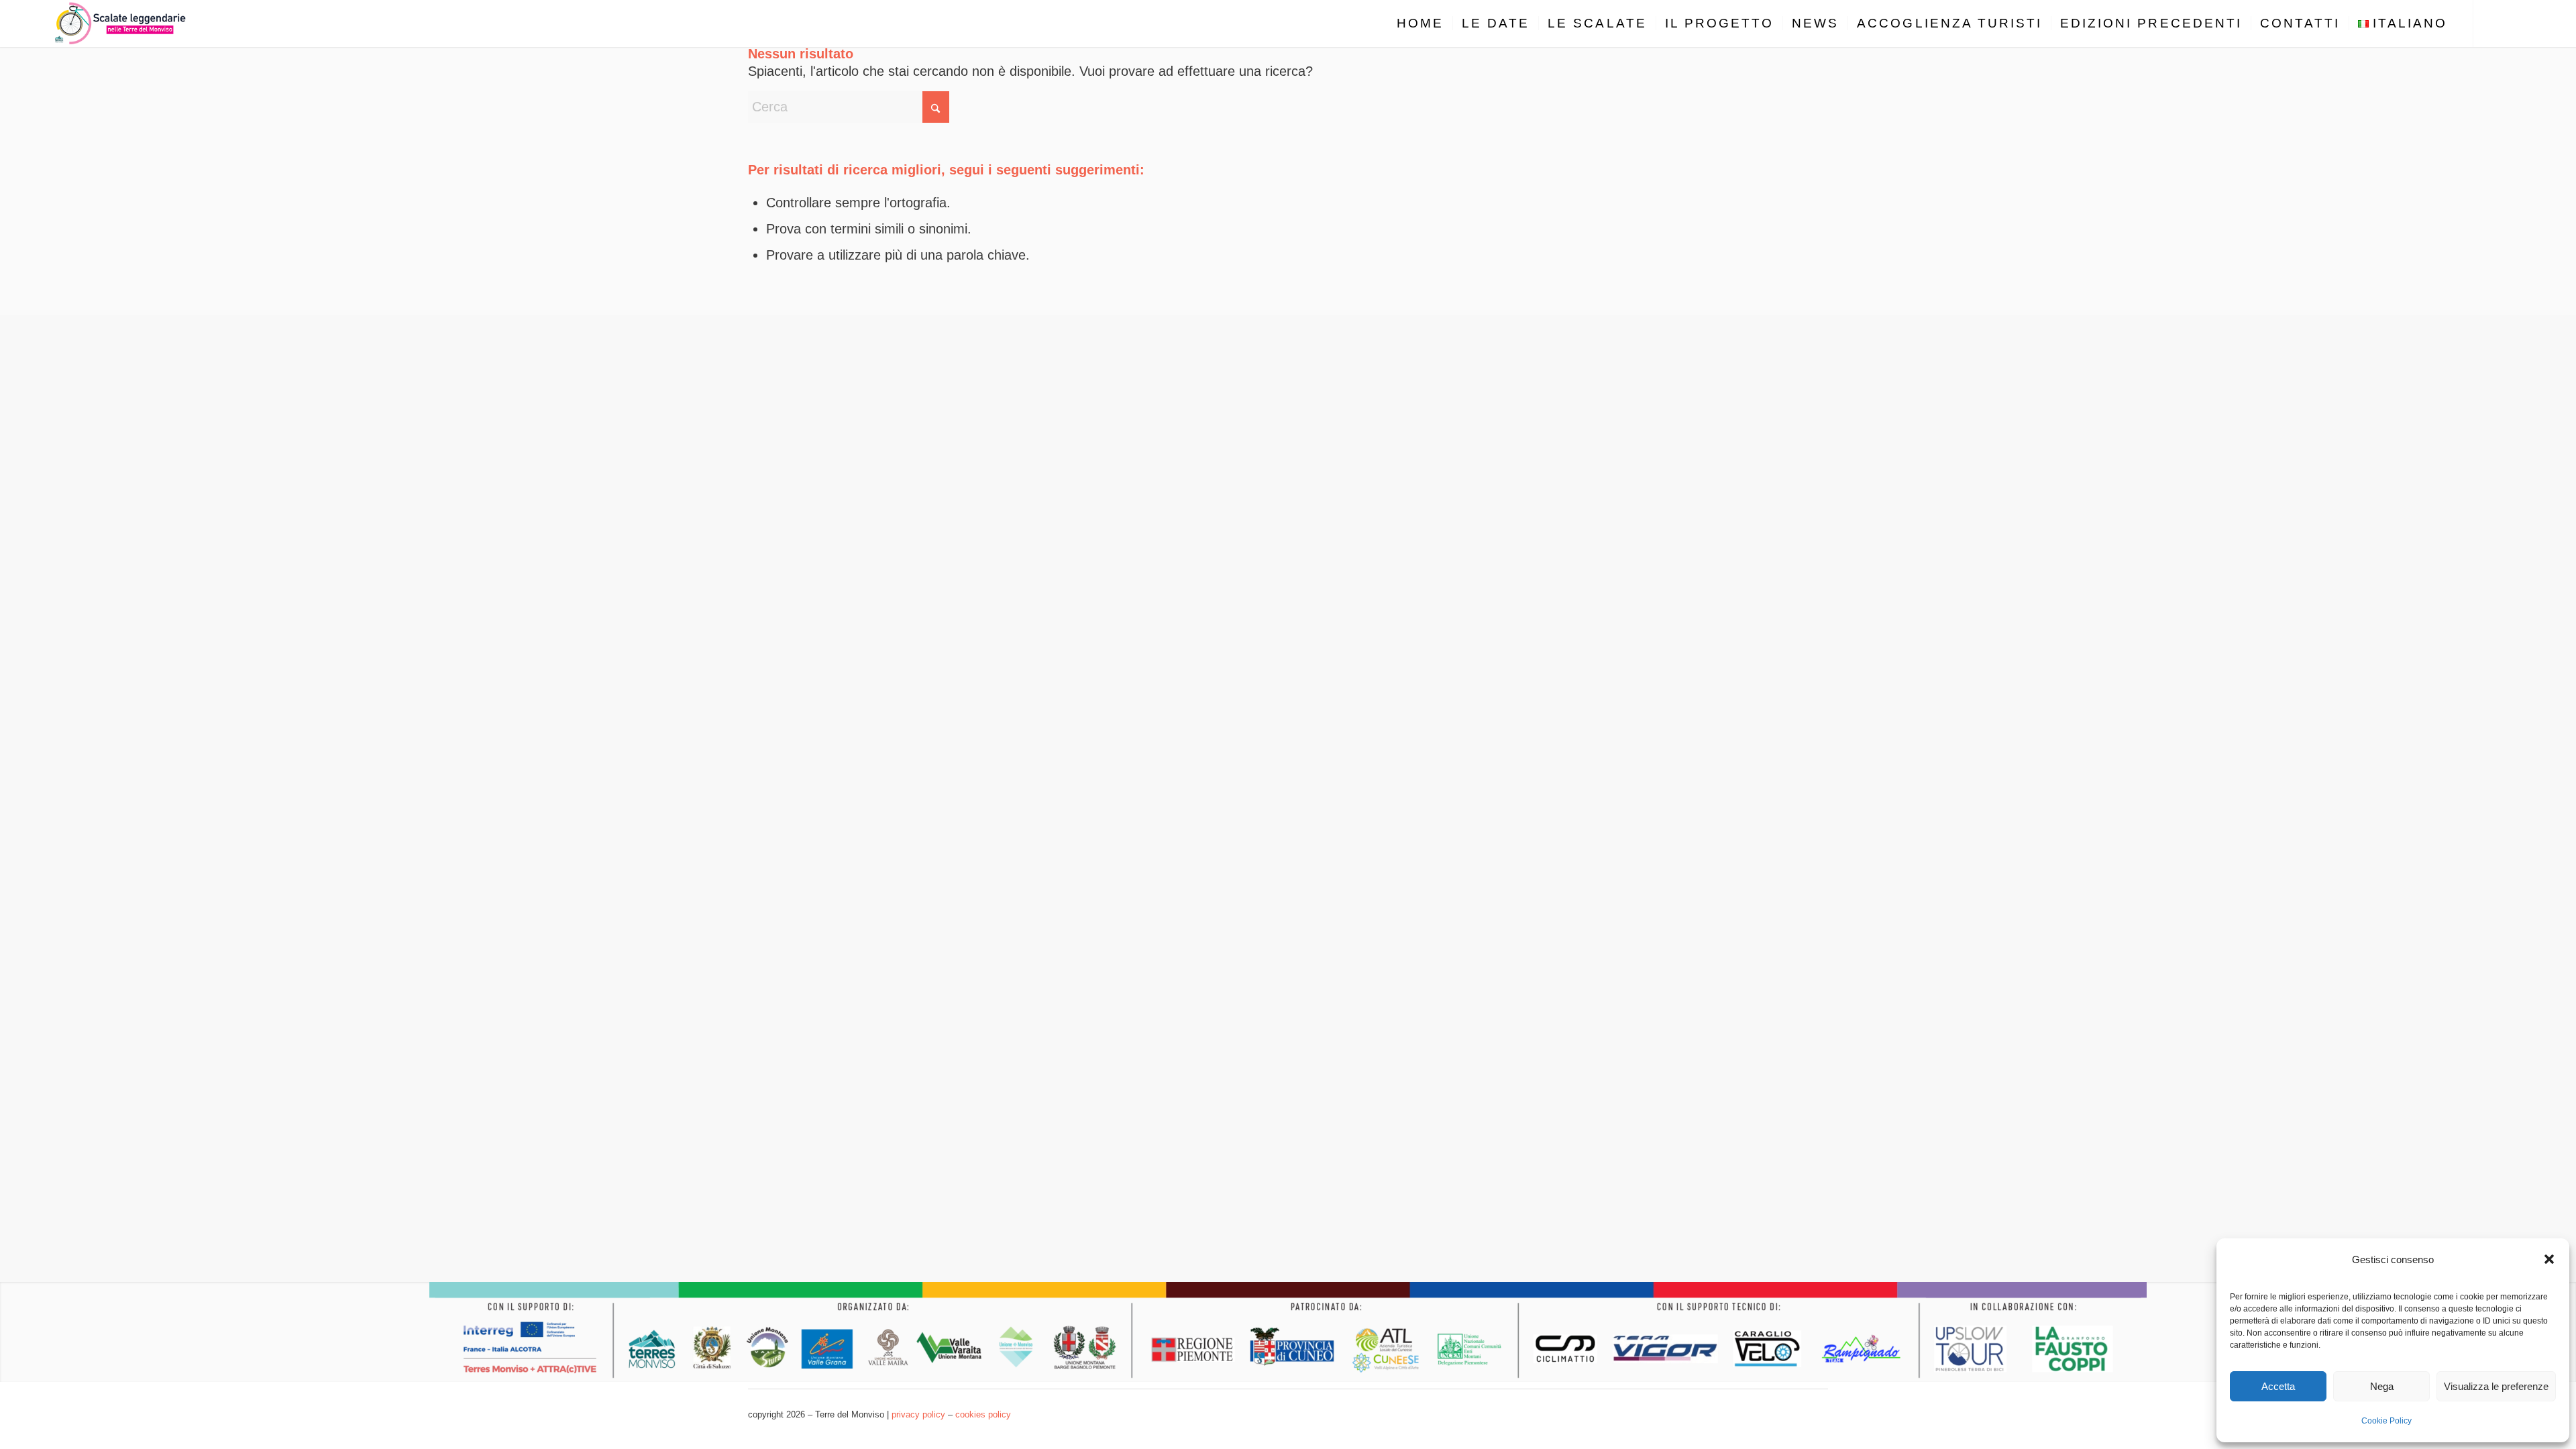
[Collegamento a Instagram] (2514, 23)
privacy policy (918, 1414)
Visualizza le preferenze (2496, 1386)
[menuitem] (1420, 23)
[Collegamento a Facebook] (2494, 23)
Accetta (2278, 1386)
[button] (2549, 1259)
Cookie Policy (2386, 1421)
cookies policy (983, 1414)
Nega (2382, 1386)
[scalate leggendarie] (121, 23)
